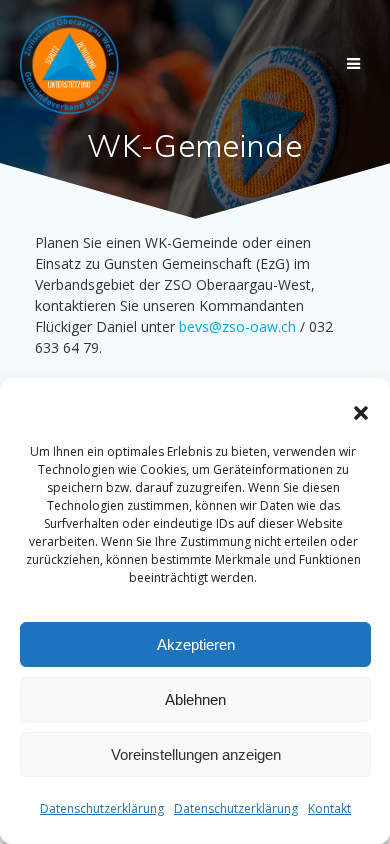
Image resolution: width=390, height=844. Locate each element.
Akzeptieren (196, 644)
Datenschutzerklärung (102, 808)
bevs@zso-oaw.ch (237, 326)
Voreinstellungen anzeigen (196, 754)
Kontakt (329, 808)
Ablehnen (195, 699)
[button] (361, 413)
